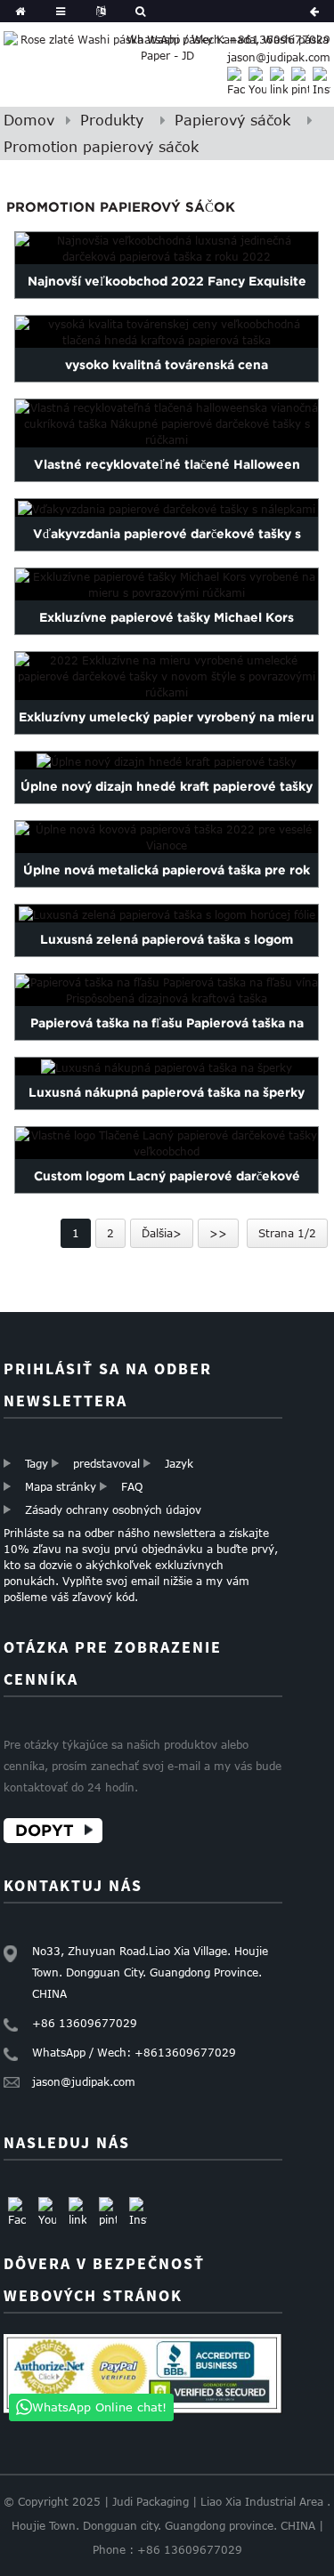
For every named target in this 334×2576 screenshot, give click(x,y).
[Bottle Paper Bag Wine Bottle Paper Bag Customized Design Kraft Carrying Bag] (167, 990)
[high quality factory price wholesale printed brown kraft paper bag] (167, 332)
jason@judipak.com (279, 57)
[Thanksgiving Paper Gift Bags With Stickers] (167, 508)
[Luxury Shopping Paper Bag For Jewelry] (167, 1067)
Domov (29, 120)
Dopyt (45, 1830)
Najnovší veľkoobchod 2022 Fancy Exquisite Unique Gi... (167, 298)
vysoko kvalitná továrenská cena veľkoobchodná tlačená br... (167, 382)
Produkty (112, 120)
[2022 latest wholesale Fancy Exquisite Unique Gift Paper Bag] (167, 248)
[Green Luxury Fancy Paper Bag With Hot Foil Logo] (167, 914)
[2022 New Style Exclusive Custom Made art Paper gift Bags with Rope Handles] (167, 676)
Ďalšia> (162, 1233)
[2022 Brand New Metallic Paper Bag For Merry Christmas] (167, 837)
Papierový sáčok (232, 120)
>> (218, 1233)
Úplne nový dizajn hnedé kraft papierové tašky (167, 786)
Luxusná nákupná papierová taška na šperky (167, 1092)
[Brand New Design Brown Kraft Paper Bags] (167, 761)
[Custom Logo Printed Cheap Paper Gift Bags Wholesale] (167, 1143)
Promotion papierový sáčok (101, 147)
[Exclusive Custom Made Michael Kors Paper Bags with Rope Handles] (167, 584)
